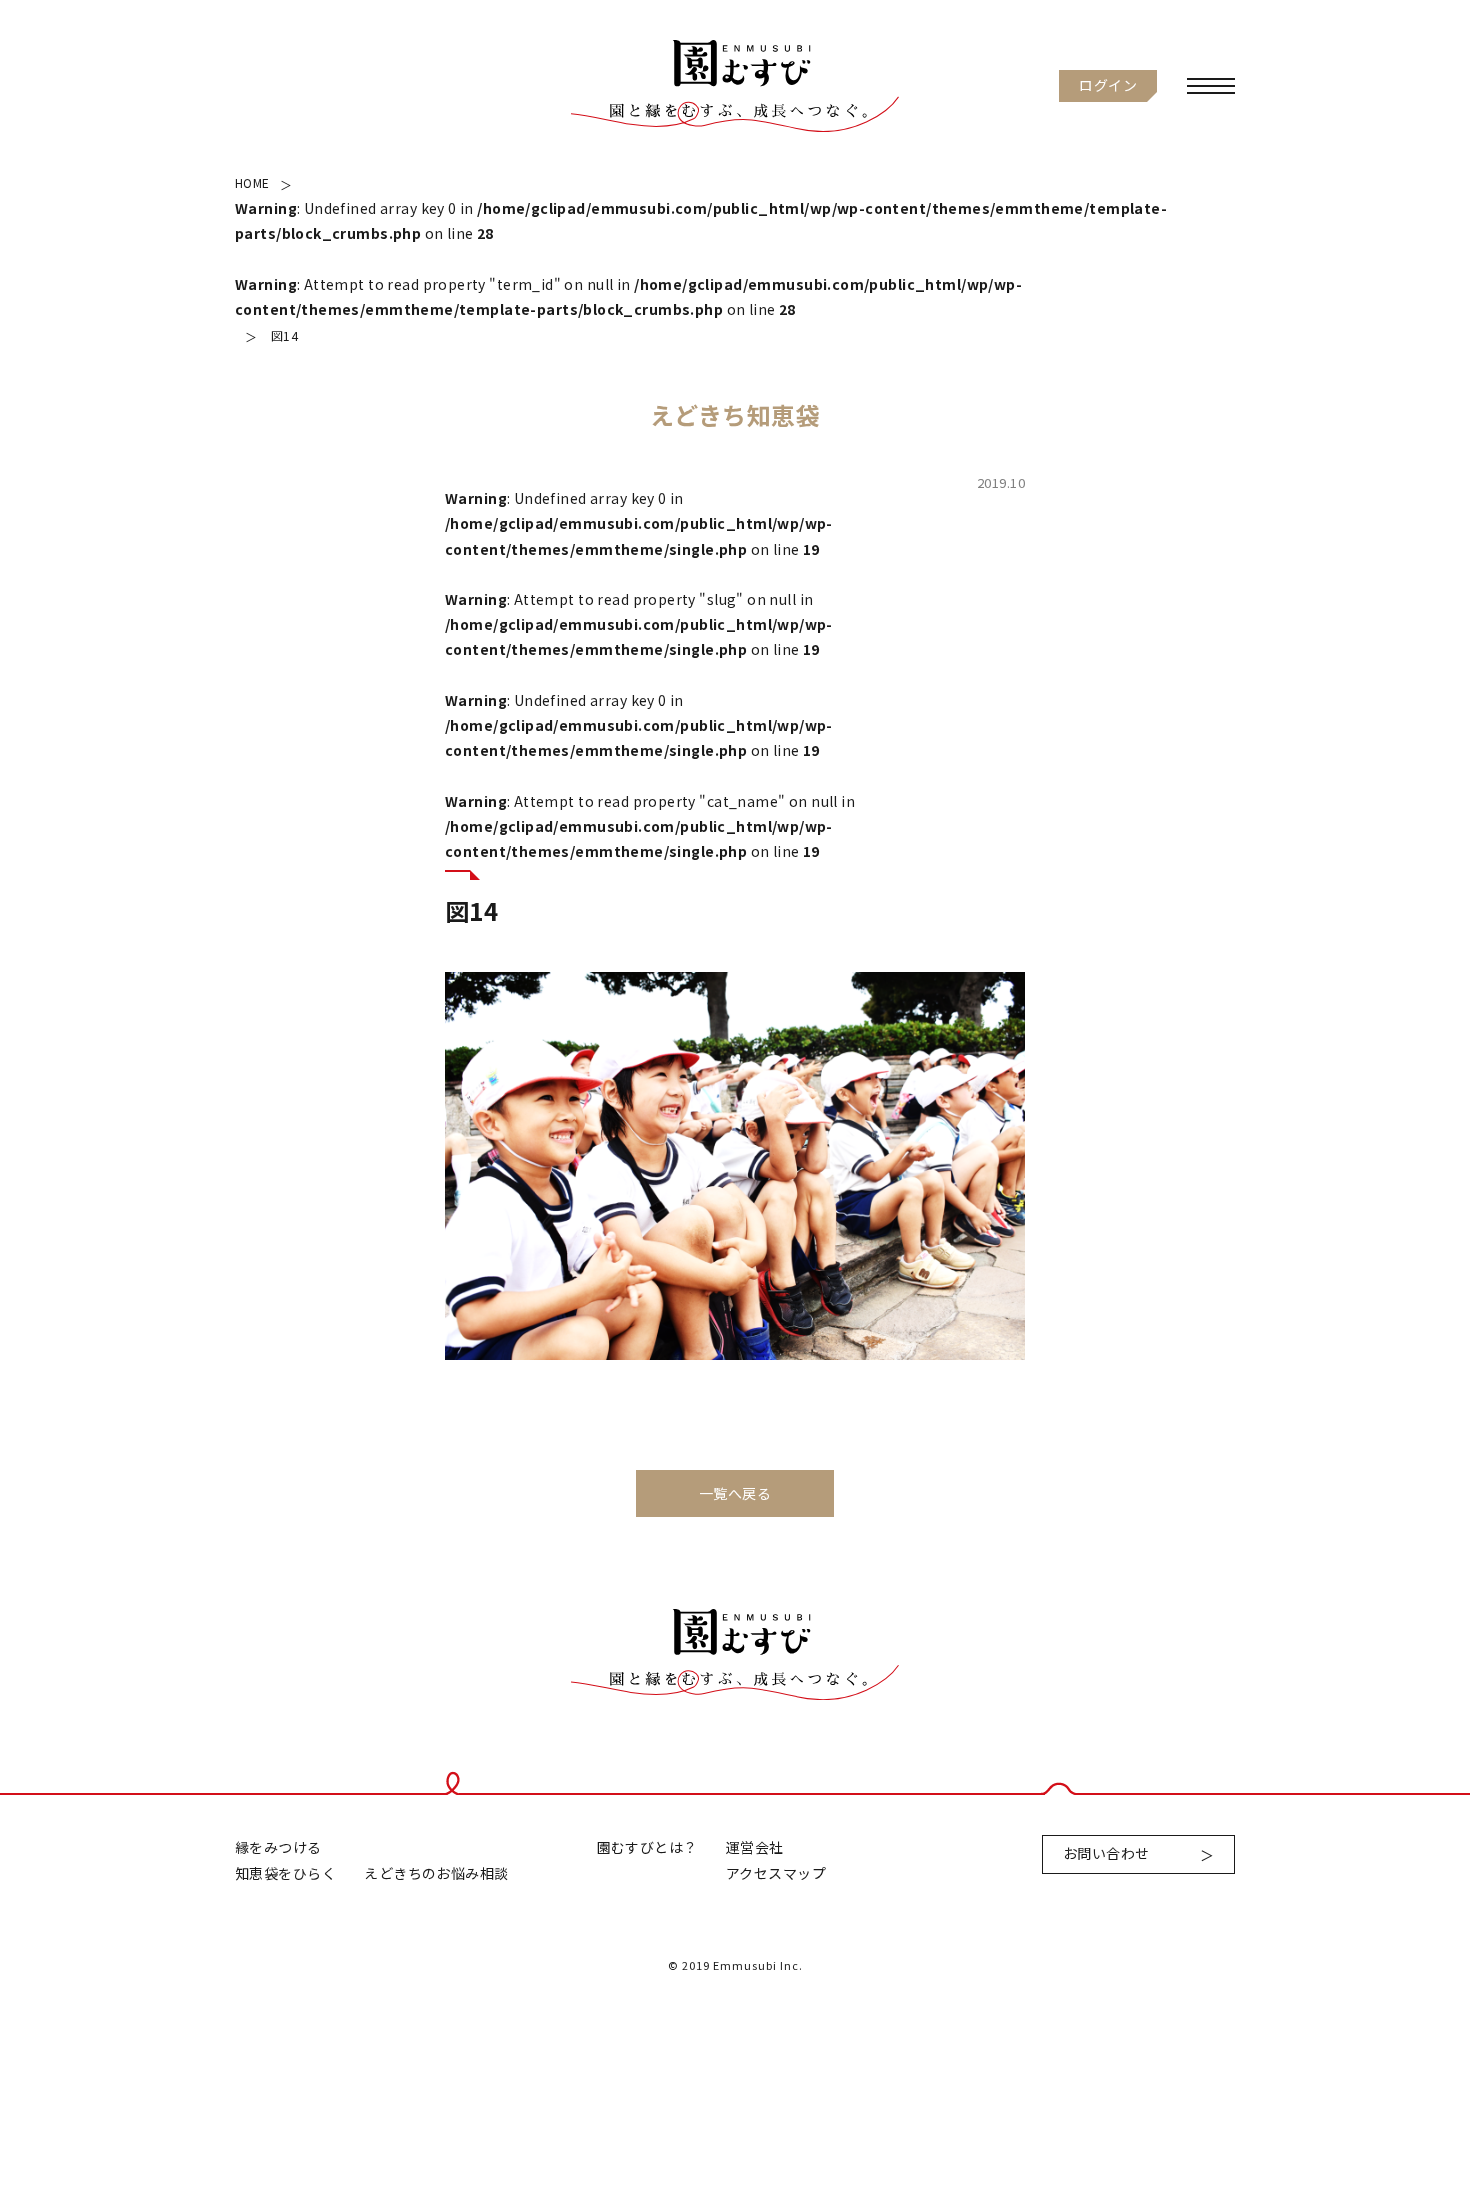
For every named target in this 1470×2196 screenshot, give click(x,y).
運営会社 (755, 1847)
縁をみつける (278, 1847)
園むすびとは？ (647, 1847)
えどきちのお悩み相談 (436, 1873)
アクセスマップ (776, 1873)
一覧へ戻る (735, 1493)
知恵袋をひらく (285, 1873)
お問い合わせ (1106, 1853)
